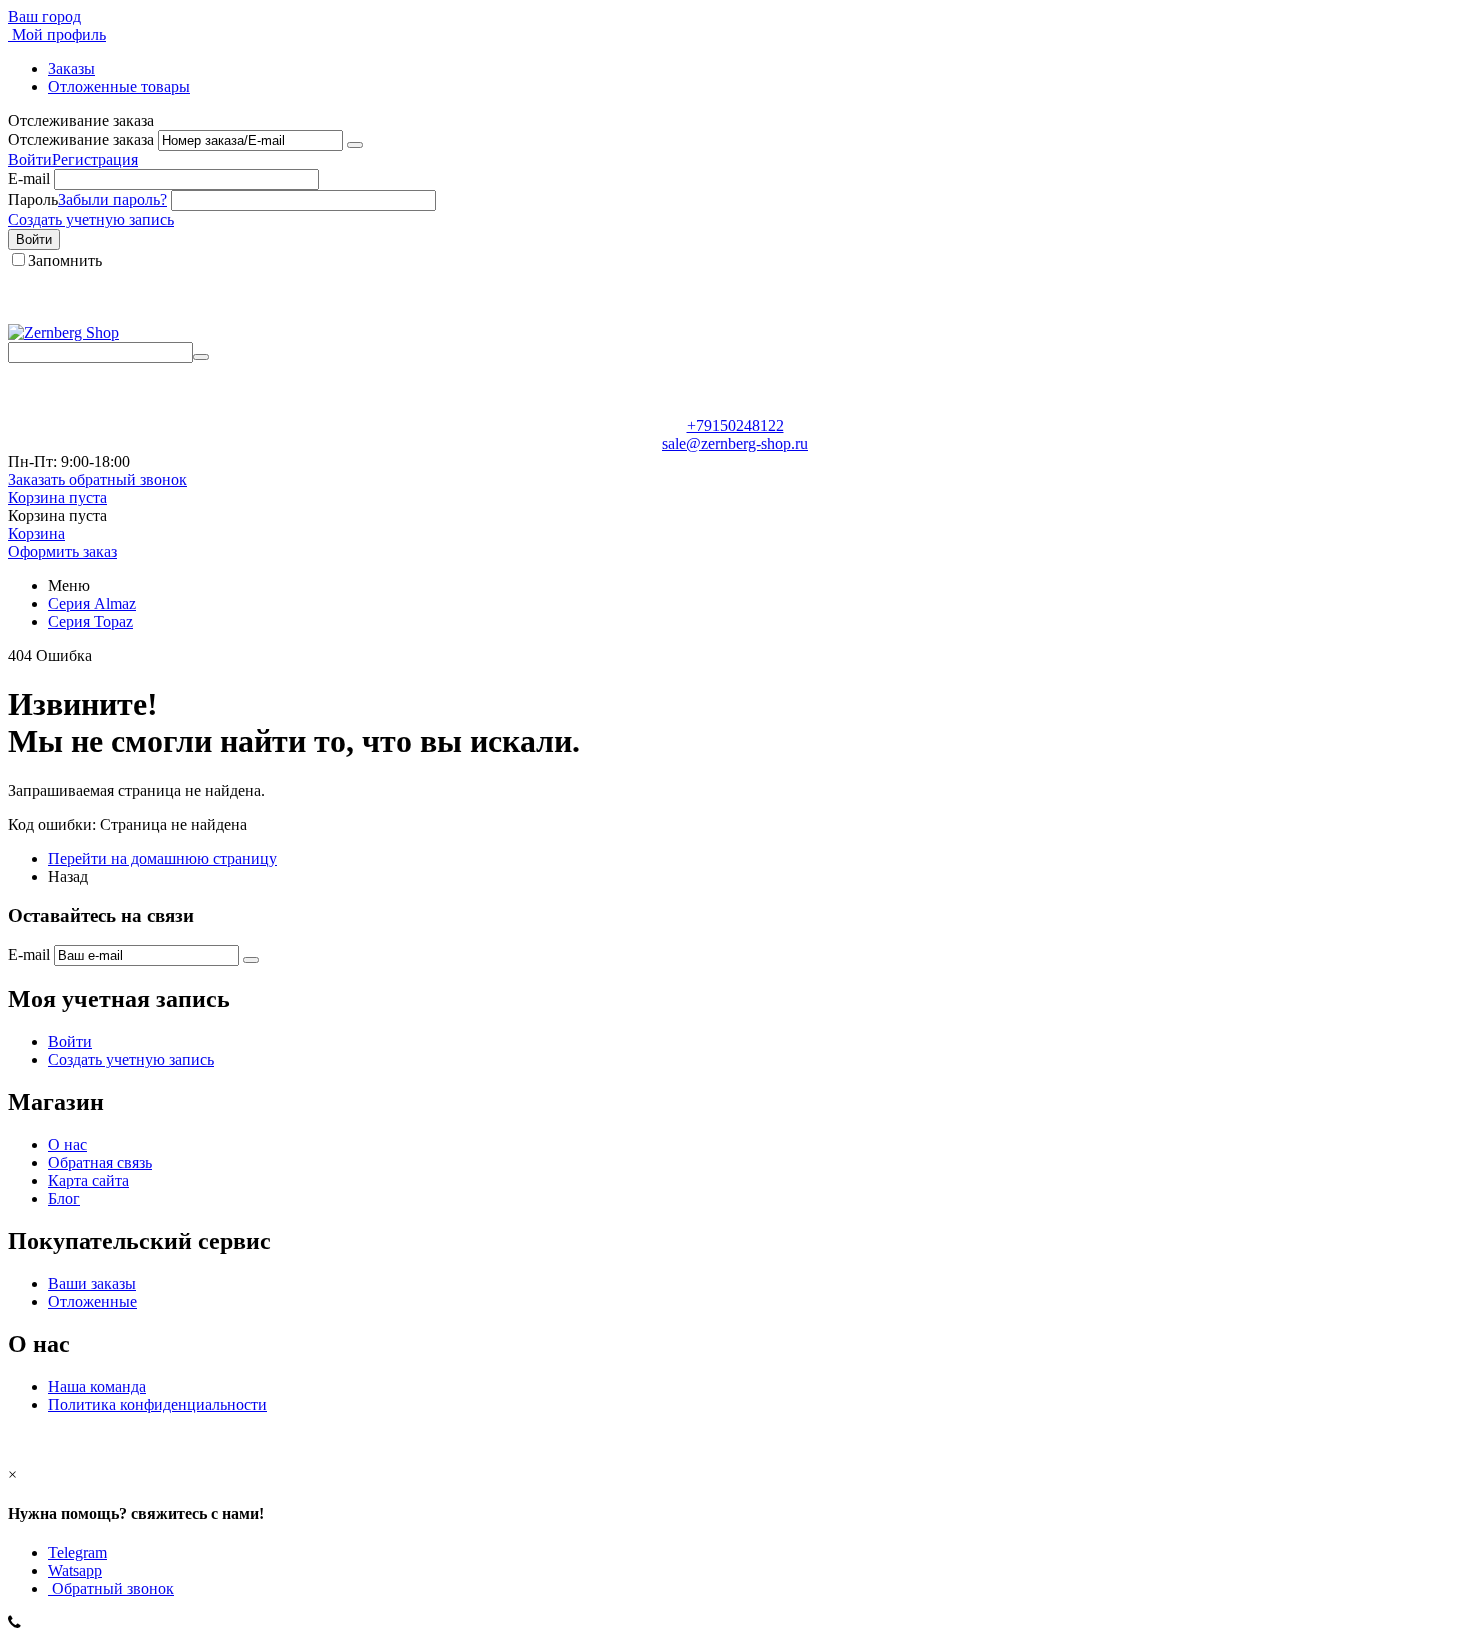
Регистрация (95, 159)
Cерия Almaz (92, 603)
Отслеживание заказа (81, 139)
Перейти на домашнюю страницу (162, 858)
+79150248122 (735, 425)
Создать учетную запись (91, 219)
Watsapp (75, 1570)
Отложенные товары (119, 86)
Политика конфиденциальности (157, 1404)
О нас (67, 1144)
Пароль (33, 199)
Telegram (77, 1552)
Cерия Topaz (90, 621)
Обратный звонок (111, 1588)
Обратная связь (100, 1162)
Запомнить (65, 260)
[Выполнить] (355, 145)
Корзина (36, 533)
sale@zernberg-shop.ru (735, 443)
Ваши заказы (92, 1283)
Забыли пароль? (112, 199)
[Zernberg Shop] (63, 332)
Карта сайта (88, 1180)
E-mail (29, 178)
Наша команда (97, 1386)
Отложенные (92, 1301)
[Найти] (201, 357)
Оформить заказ (62, 551)
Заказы (71, 68)
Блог (64, 1198)
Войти (30, 159)
